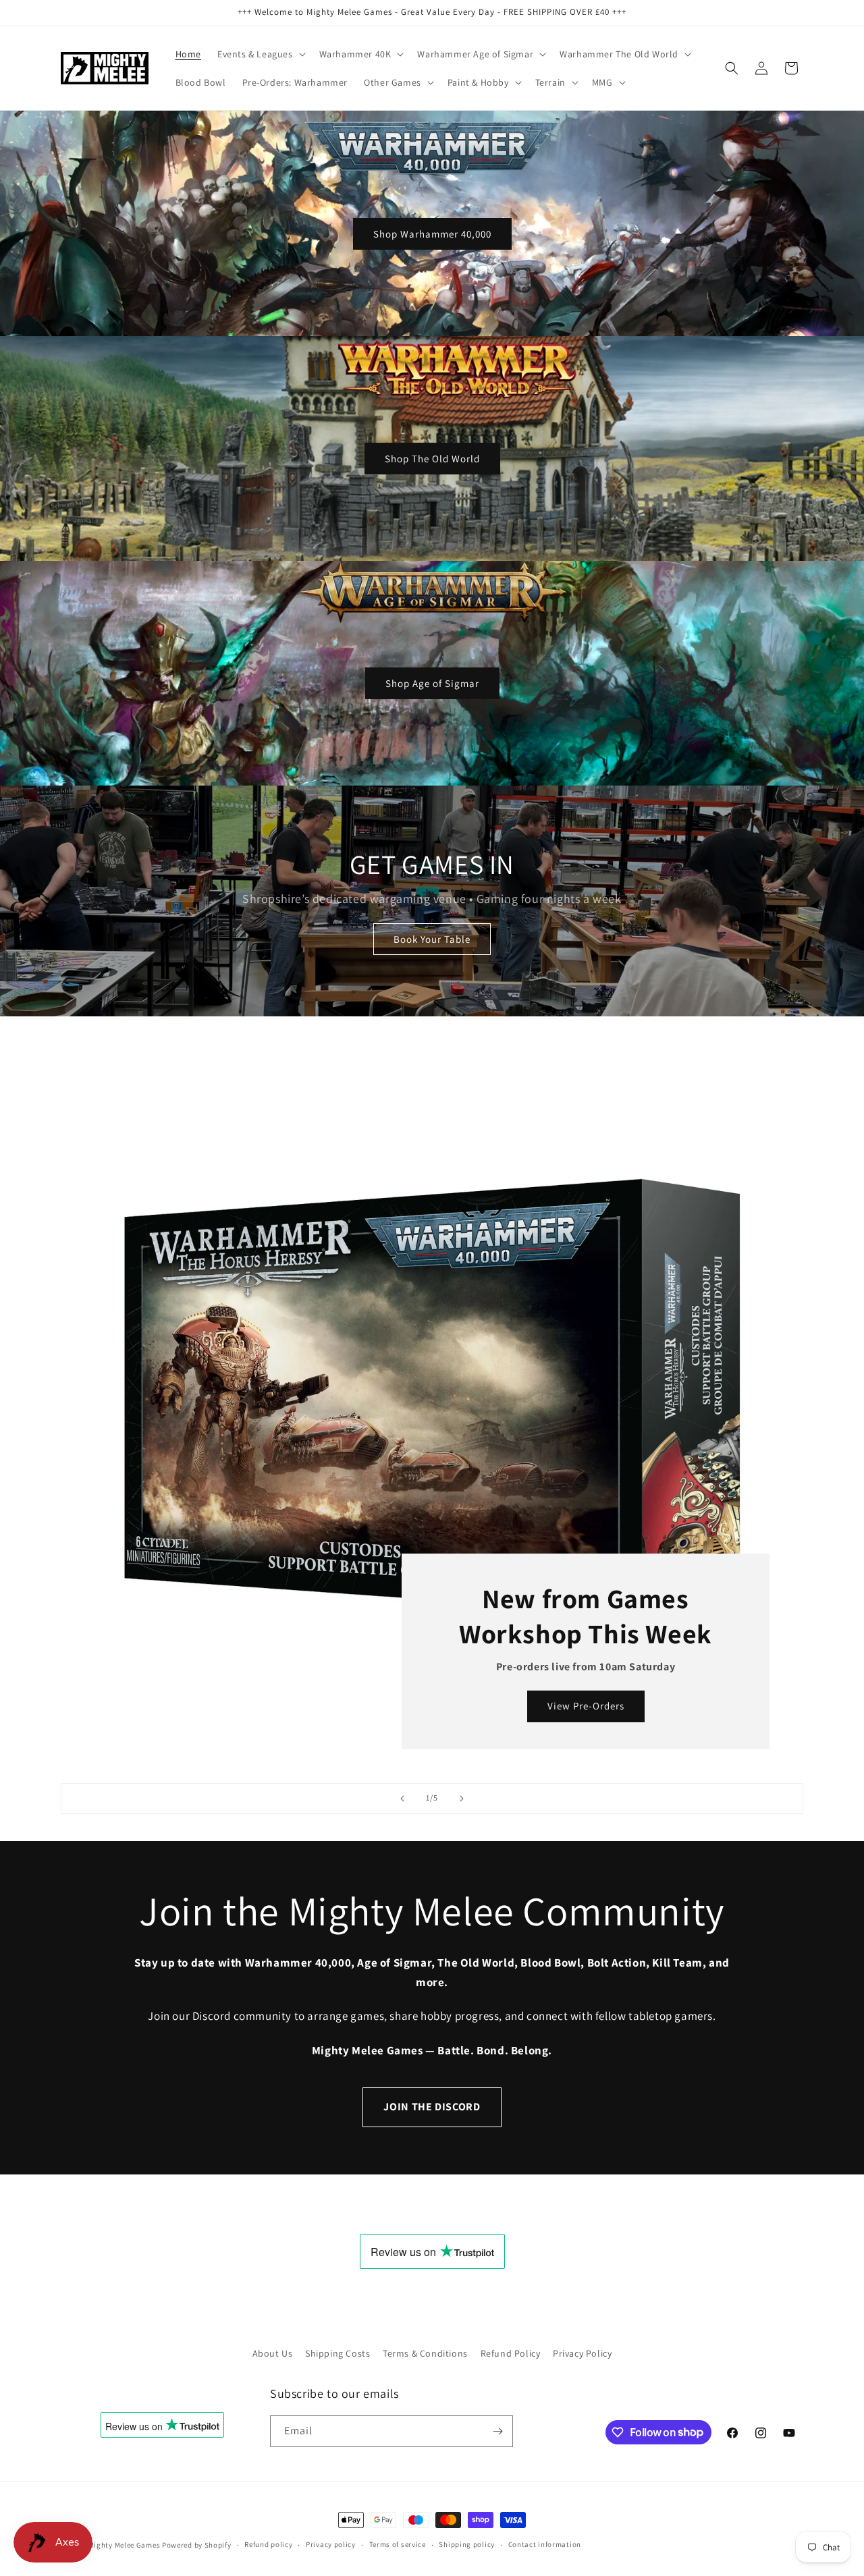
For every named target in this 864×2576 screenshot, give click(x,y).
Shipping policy (467, 2544)
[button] (260, 54)
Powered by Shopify (197, 2545)
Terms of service (398, 2544)
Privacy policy (331, 2544)
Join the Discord (432, 2107)
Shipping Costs (337, 2353)
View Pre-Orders (586, 1706)
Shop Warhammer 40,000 (432, 233)
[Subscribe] (497, 2431)
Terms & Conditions (425, 2353)
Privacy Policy (582, 2353)
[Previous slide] (402, 1799)
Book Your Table (432, 939)
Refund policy (268, 2544)
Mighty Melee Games (125, 2545)
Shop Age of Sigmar (432, 683)
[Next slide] (462, 1799)
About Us (273, 2353)
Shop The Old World (432, 458)
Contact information (545, 2544)
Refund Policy (511, 2353)
